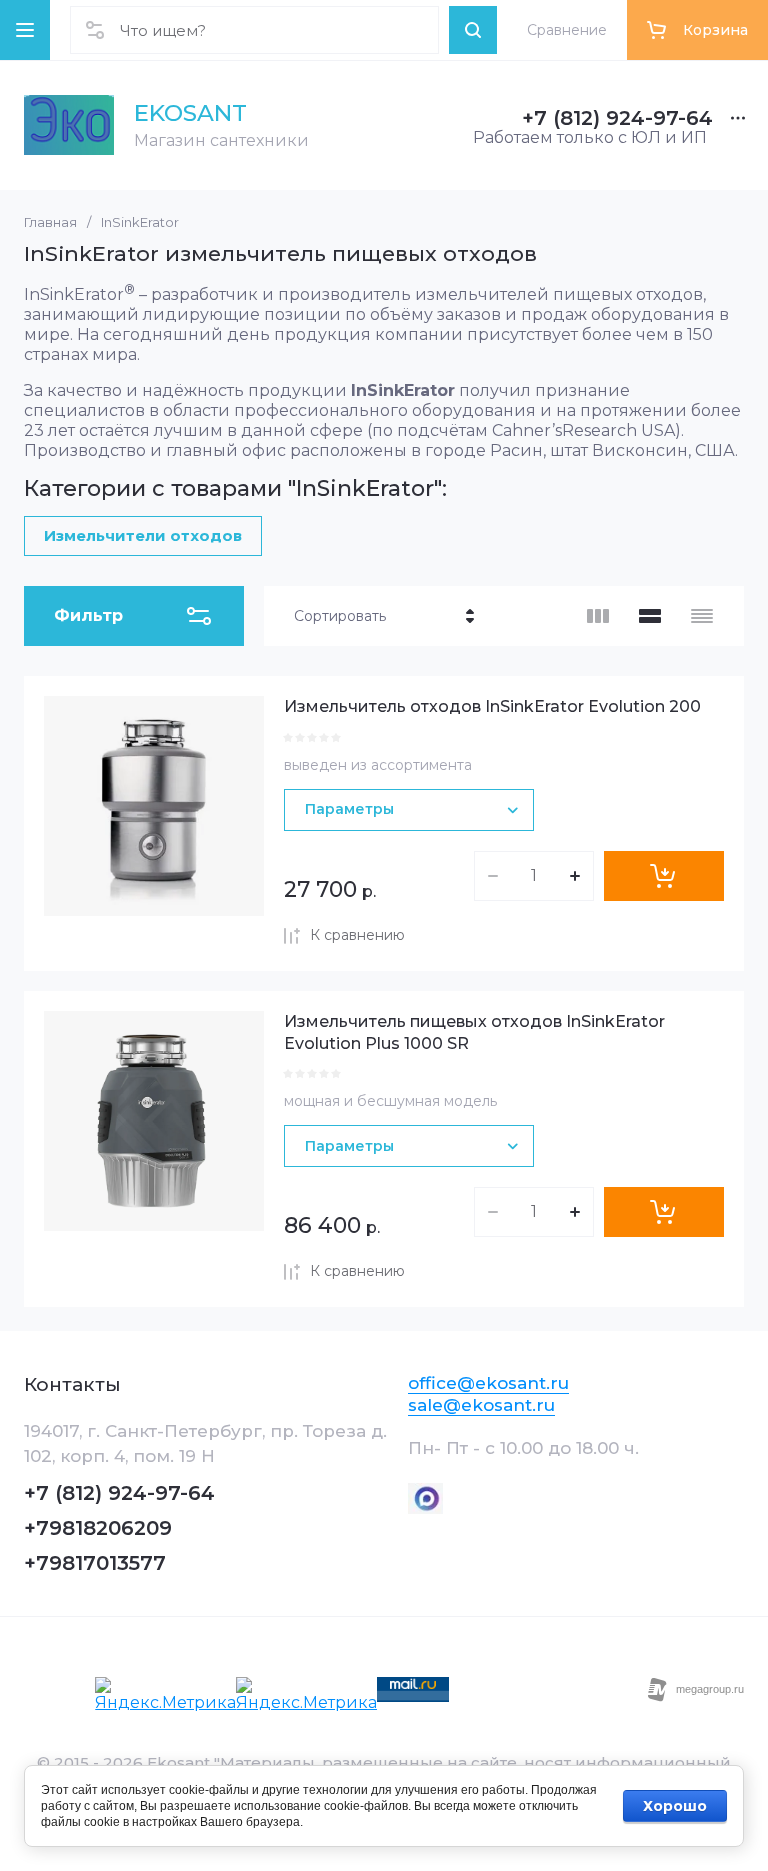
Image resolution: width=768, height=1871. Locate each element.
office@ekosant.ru (488, 1383)
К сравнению (357, 935)
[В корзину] (664, 876)
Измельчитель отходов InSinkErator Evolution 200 (492, 706)
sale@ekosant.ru (481, 1405)
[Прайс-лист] (702, 616)
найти (473, 30)
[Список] (650, 616)
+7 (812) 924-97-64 (617, 118)
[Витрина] (598, 616)
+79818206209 (98, 1528)
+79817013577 (95, 1563)
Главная (50, 222)
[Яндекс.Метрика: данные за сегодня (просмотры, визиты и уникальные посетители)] (165, 1695)
